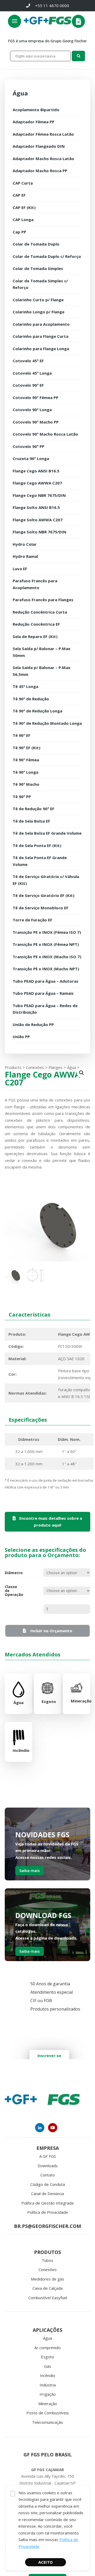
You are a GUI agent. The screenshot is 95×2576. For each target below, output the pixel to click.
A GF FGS (48, 2156)
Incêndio (47, 2375)
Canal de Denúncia (47, 2194)
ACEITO (46, 2562)
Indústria (48, 2385)
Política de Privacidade (48, 2212)
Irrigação (48, 2394)
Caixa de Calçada (47, 2288)
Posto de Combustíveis (48, 2413)
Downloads (48, 2166)
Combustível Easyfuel (48, 2298)
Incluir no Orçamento (51, 1631)
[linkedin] (40, 2128)
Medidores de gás (47, 2279)
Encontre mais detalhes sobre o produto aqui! (50, 1522)
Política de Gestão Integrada (47, 2203)
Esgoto (47, 2357)
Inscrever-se (49, 2056)
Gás (48, 2366)
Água (47, 2338)
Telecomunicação (47, 2422)
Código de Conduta (48, 2184)
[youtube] (53, 2128)
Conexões (48, 2269)
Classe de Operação (13, 1591)
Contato (48, 2175)
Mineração (48, 2404)
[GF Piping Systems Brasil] (36, 21)
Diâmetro (13, 1573)
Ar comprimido (47, 2348)
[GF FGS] (60, 21)
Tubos (47, 2260)
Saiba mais (30, 1870)
